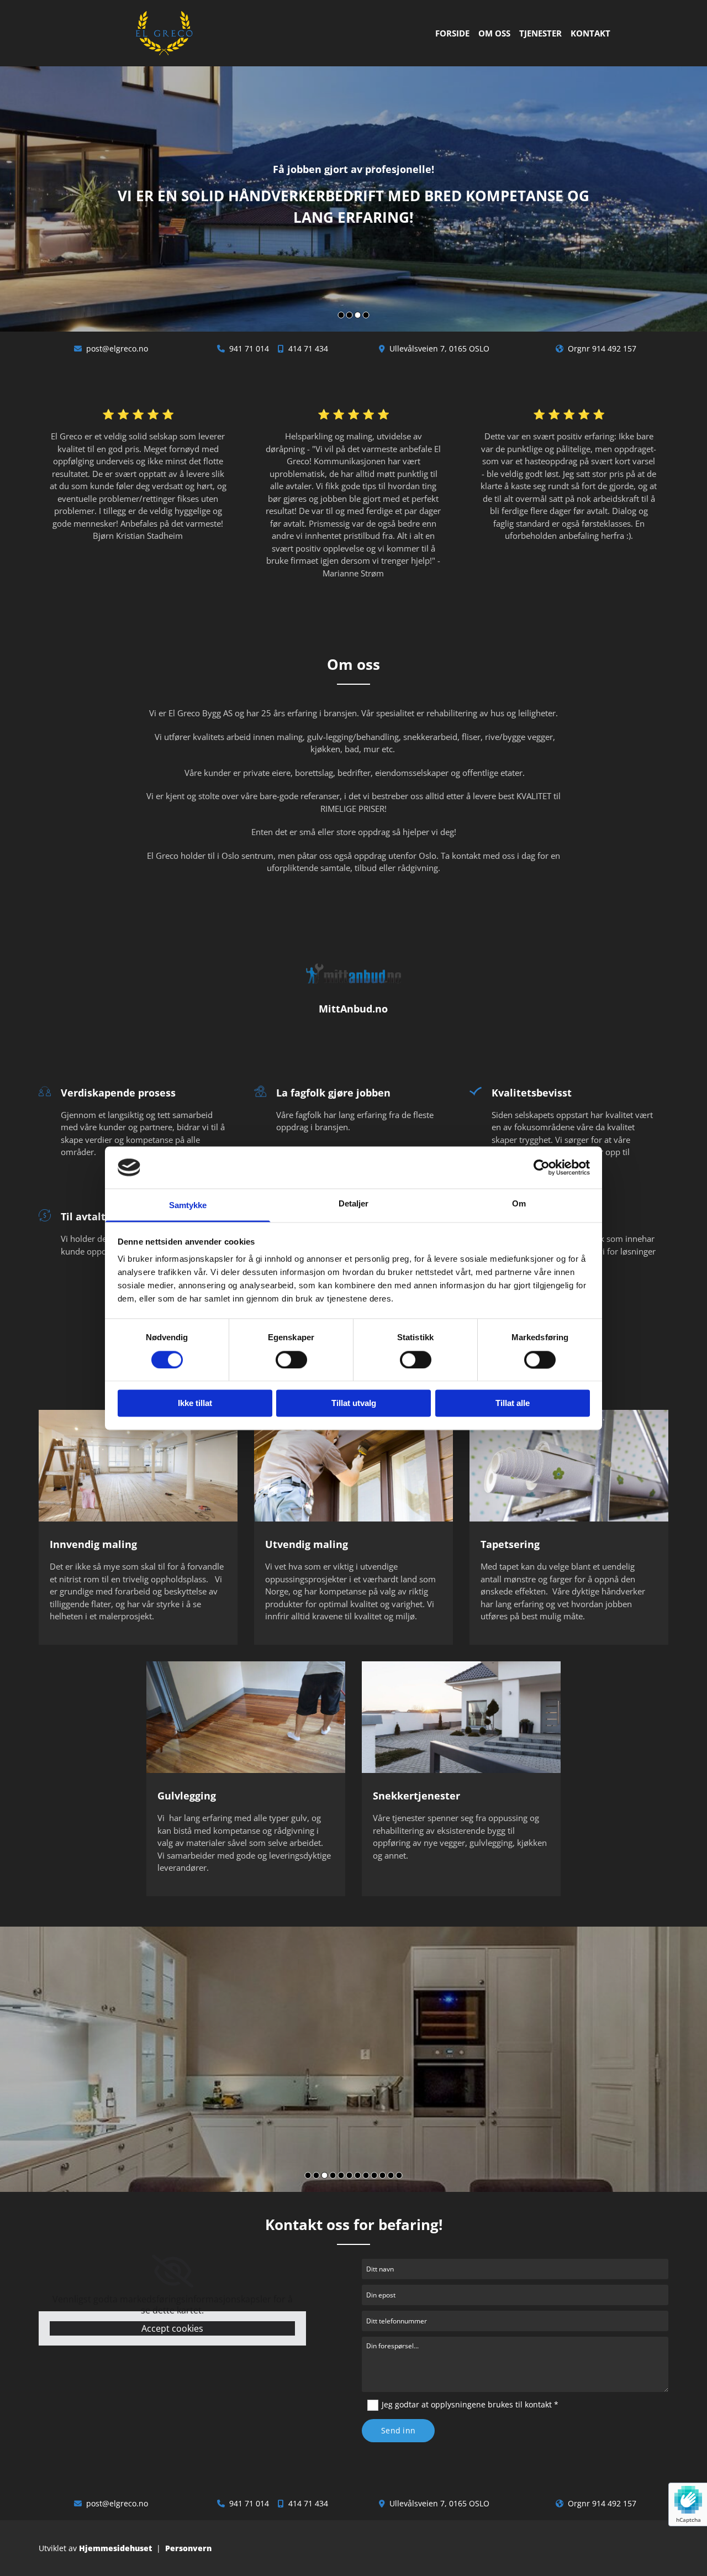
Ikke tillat (195, 1404)
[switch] (291, 1360)
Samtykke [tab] (188, 1206)
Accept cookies (172, 2328)
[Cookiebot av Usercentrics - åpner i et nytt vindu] (542, 1167)
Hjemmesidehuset (115, 2548)
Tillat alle (513, 1404)
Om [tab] (519, 1204)
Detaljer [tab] (354, 1204)
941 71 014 (249, 348)
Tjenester (540, 33)
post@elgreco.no (117, 348)
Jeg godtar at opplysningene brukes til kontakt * (470, 2404)
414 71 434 (308, 348)
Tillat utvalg (354, 1404)
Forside (452, 33)
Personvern (188, 2548)
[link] (173, 2271)
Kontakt (590, 33)
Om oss (494, 33)
